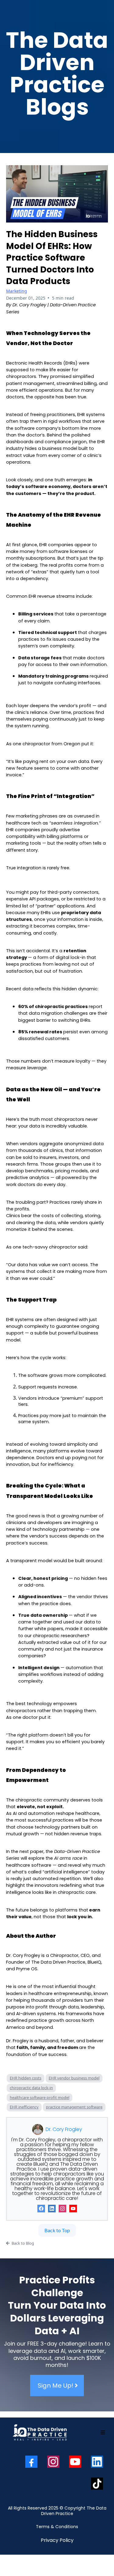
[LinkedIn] (52, 2209)
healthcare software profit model (40, 2097)
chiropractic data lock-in (31, 2088)
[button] (103, 2433)
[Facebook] (41, 2209)
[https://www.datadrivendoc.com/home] (40, 2433)
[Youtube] (73, 2209)
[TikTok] (97, 2484)
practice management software (74, 2107)
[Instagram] (62, 2209)
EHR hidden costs (26, 2078)
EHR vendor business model (74, 2078)
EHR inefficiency (24, 2107)
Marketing (17, 291)
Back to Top (57, 2230)
